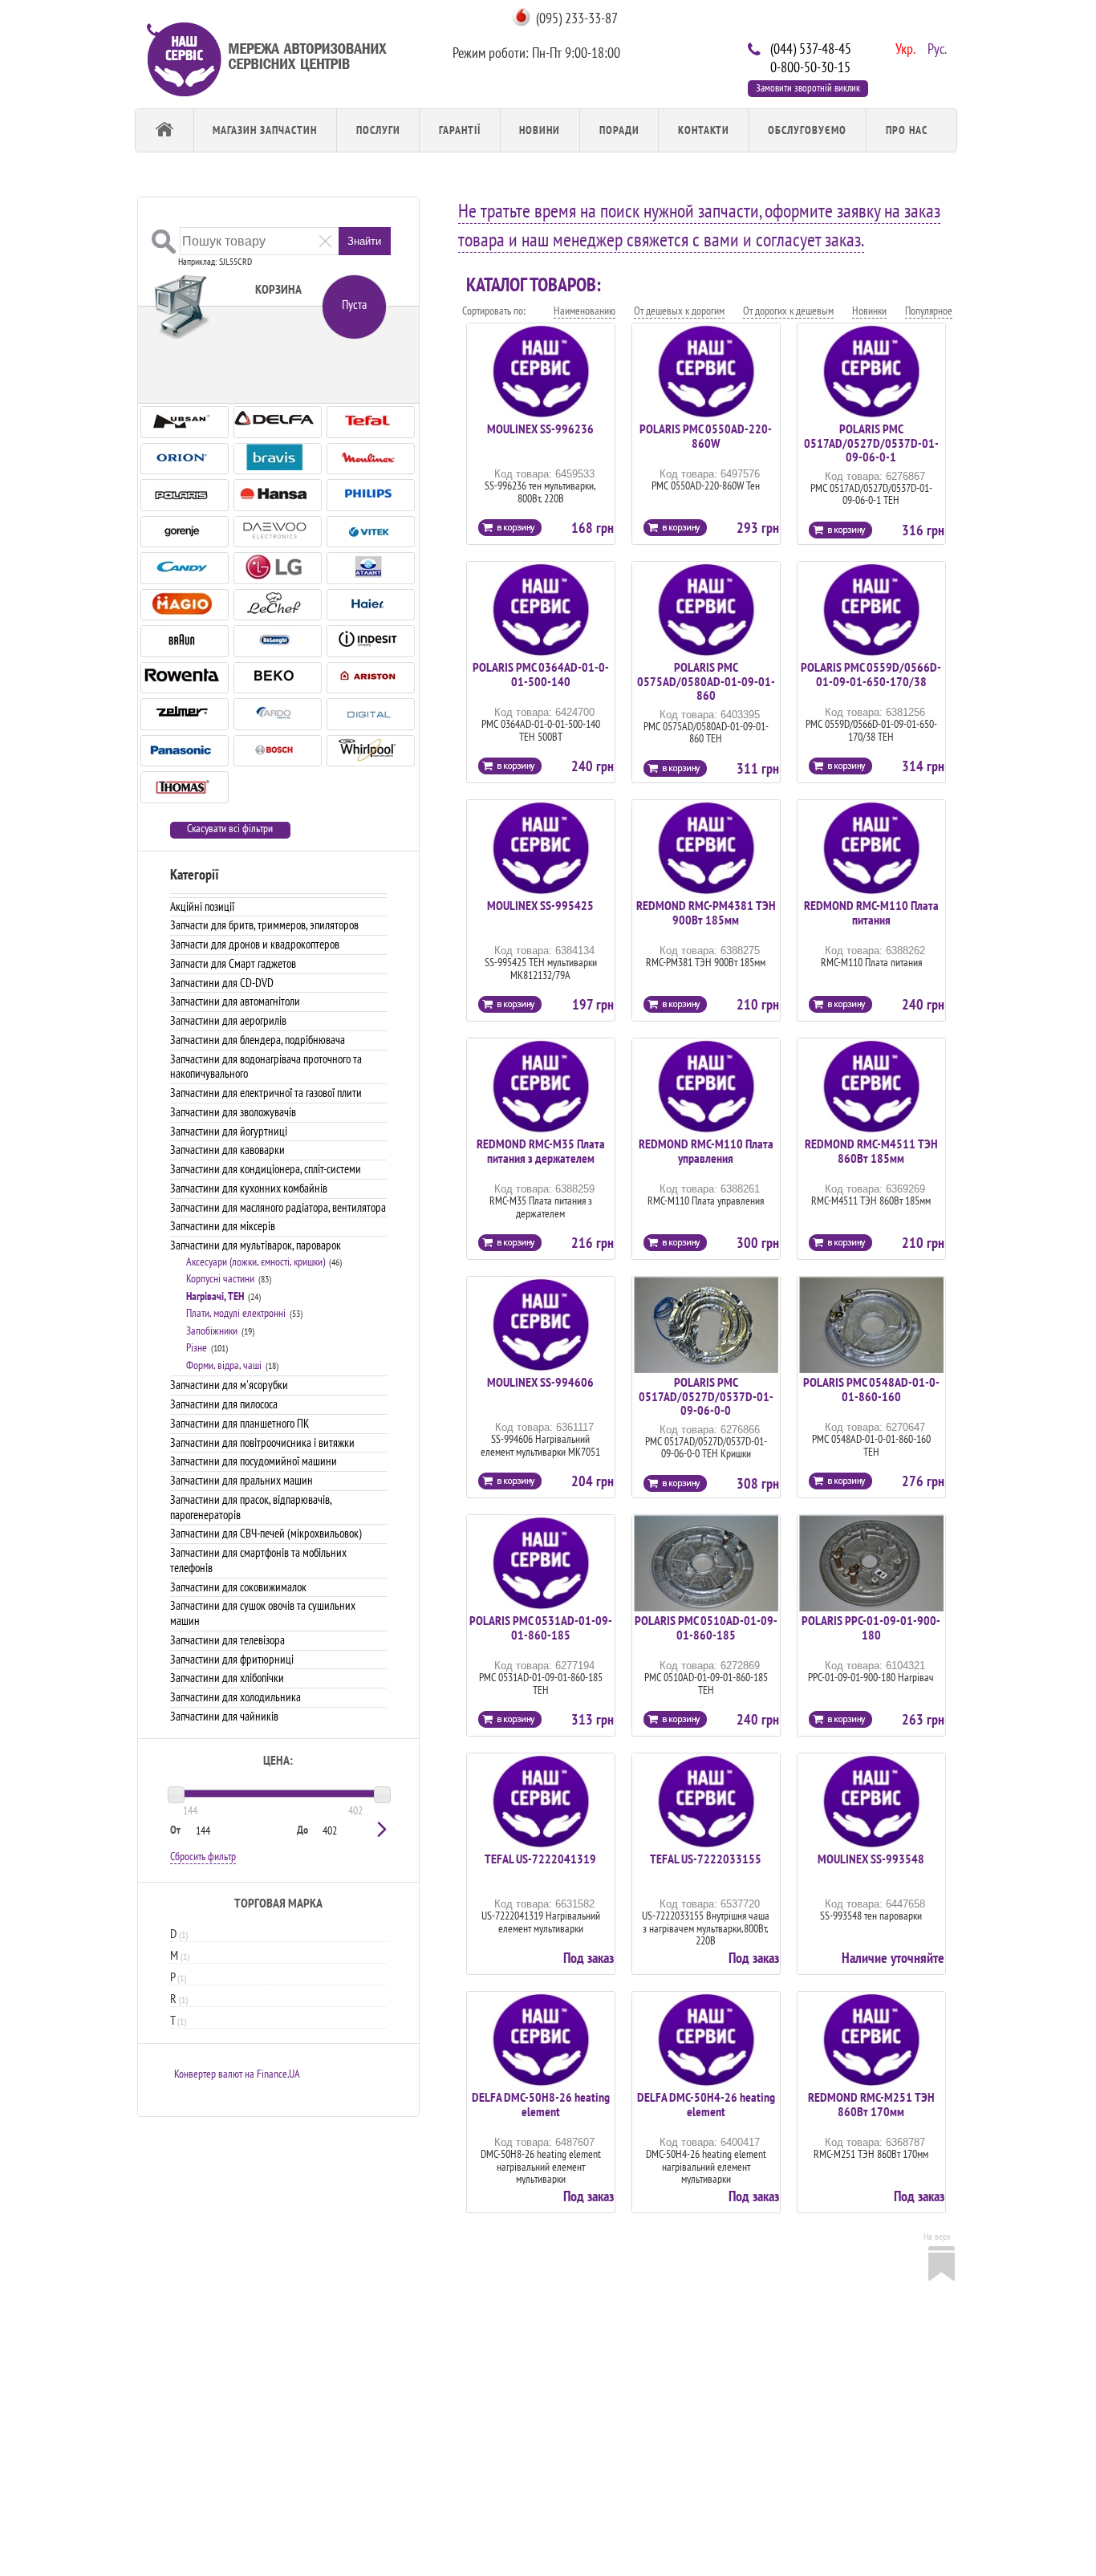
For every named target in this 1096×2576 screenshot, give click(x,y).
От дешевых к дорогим (679, 311)
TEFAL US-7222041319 (540, 1859)
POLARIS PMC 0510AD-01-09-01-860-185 (706, 1627)
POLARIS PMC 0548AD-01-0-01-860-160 (871, 1389)
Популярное (929, 311)
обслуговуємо (807, 130)
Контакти (704, 130)
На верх (937, 2236)
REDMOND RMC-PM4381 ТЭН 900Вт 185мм (706, 912)
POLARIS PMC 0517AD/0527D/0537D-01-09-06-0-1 (871, 443)
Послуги (378, 130)
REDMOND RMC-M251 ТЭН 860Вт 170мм (871, 2104)
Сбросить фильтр (203, 1856)
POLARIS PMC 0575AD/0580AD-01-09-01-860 (706, 681)
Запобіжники (212, 1331)
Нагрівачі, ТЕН (215, 1296)
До (302, 1830)
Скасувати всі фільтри (230, 829)
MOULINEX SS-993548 (871, 1859)
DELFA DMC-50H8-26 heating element (541, 2104)
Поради (619, 130)
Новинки (869, 311)
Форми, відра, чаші (224, 1365)
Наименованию (585, 311)
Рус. (936, 47)
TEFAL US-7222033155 (706, 1859)
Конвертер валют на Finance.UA (237, 2074)
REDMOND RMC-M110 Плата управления (706, 1151)
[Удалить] (325, 240)
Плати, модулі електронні (236, 1313)
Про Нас (907, 130)
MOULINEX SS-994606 (540, 1382)
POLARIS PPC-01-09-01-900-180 (871, 1627)
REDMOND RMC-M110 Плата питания (871, 912)
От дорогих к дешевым (788, 311)
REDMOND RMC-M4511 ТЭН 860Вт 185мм (871, 1151)
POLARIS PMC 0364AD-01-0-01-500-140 (541, 674)
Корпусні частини (220, 1278)
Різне (197, 1347)
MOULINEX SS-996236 (540, 429)
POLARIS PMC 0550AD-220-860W (706, 436)
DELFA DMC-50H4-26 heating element (706, 2104)
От (175, 1830)
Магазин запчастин (265, 130)
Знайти (364, 241)
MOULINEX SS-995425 (540, 905)
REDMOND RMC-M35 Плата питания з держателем (541, 1151)
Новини (540, 130)
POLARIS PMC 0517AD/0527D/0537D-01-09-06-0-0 (706, 1396)
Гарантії (460, 130)
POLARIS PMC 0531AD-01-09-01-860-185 (541, 1627)
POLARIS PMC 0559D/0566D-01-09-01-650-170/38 (871, 674)
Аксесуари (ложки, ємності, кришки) (256, 1262)
